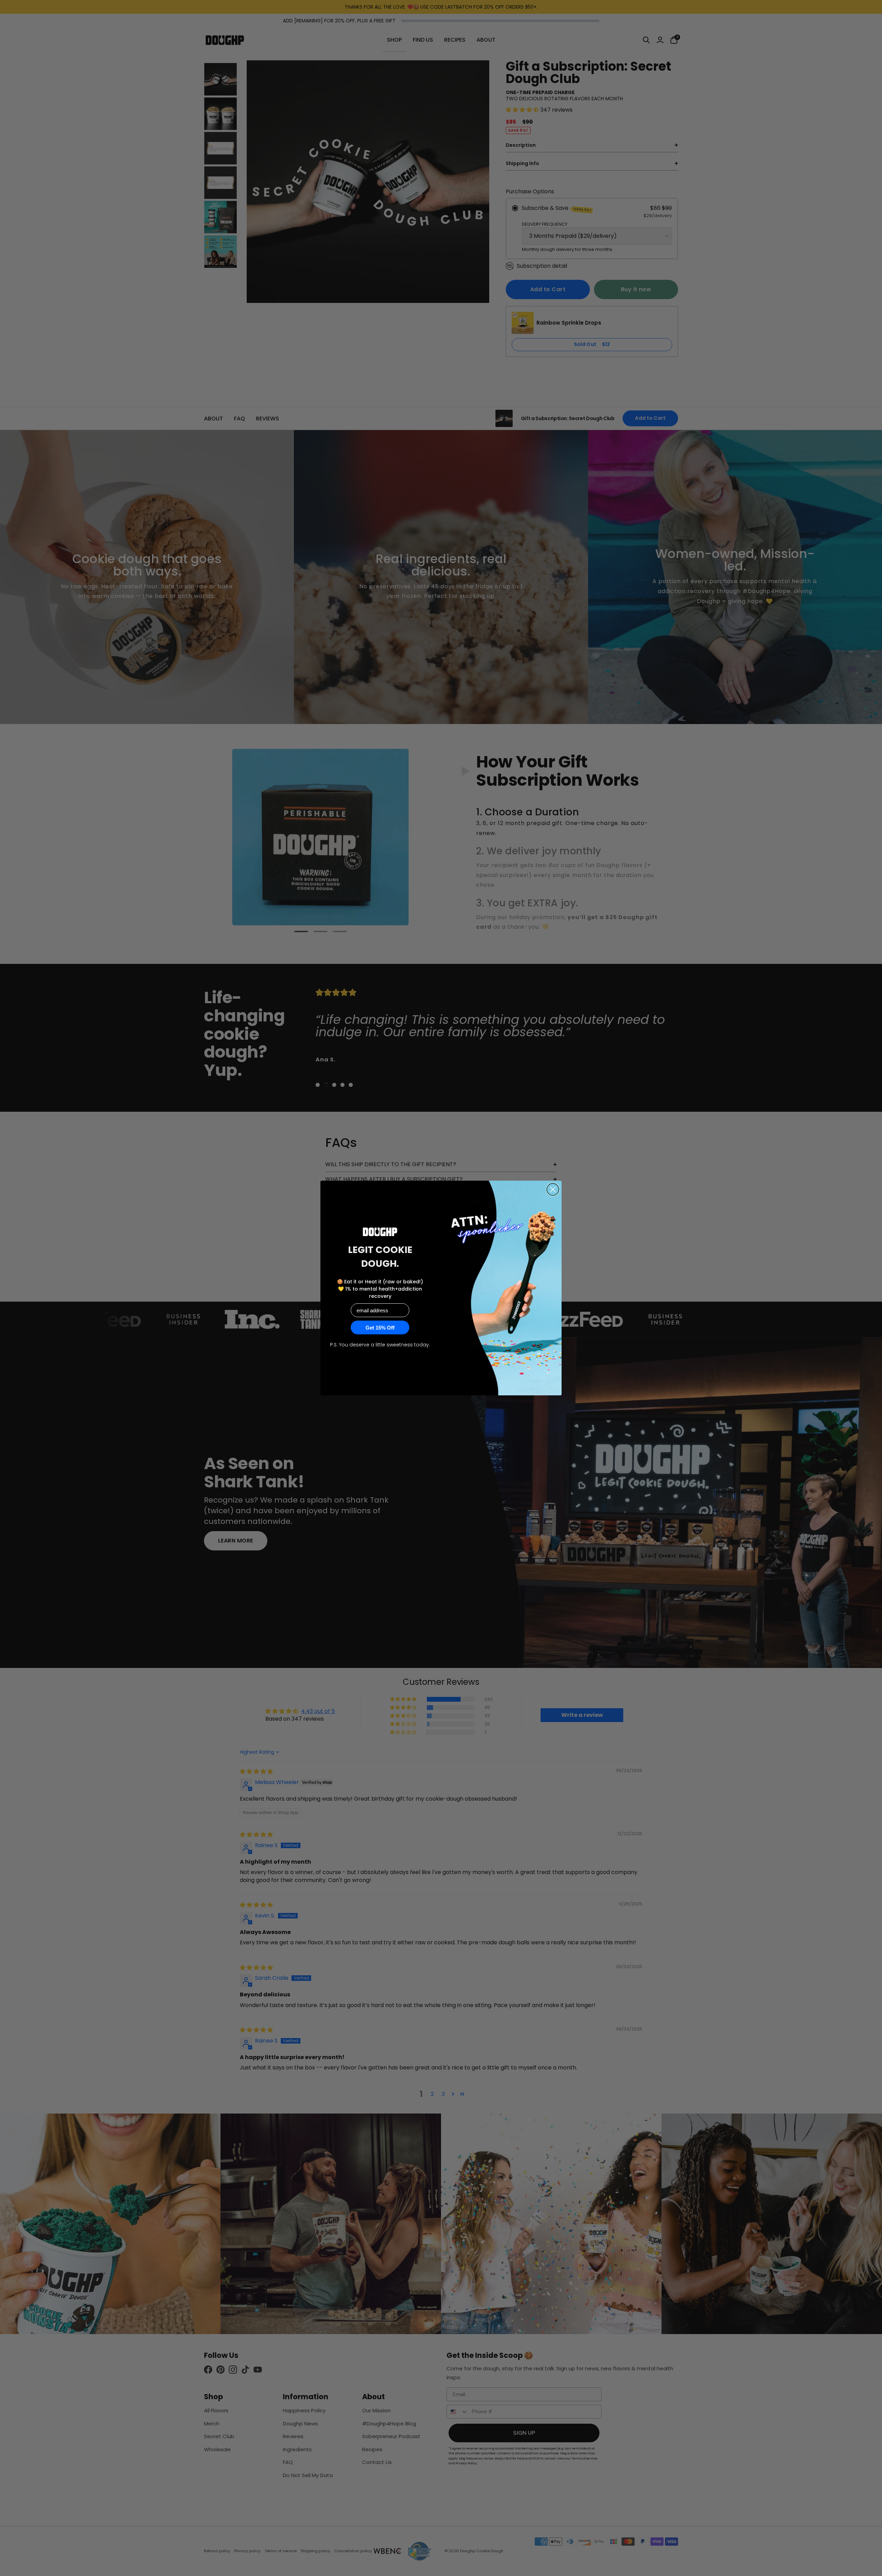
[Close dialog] (553, 1189)
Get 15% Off (380, 1328)
